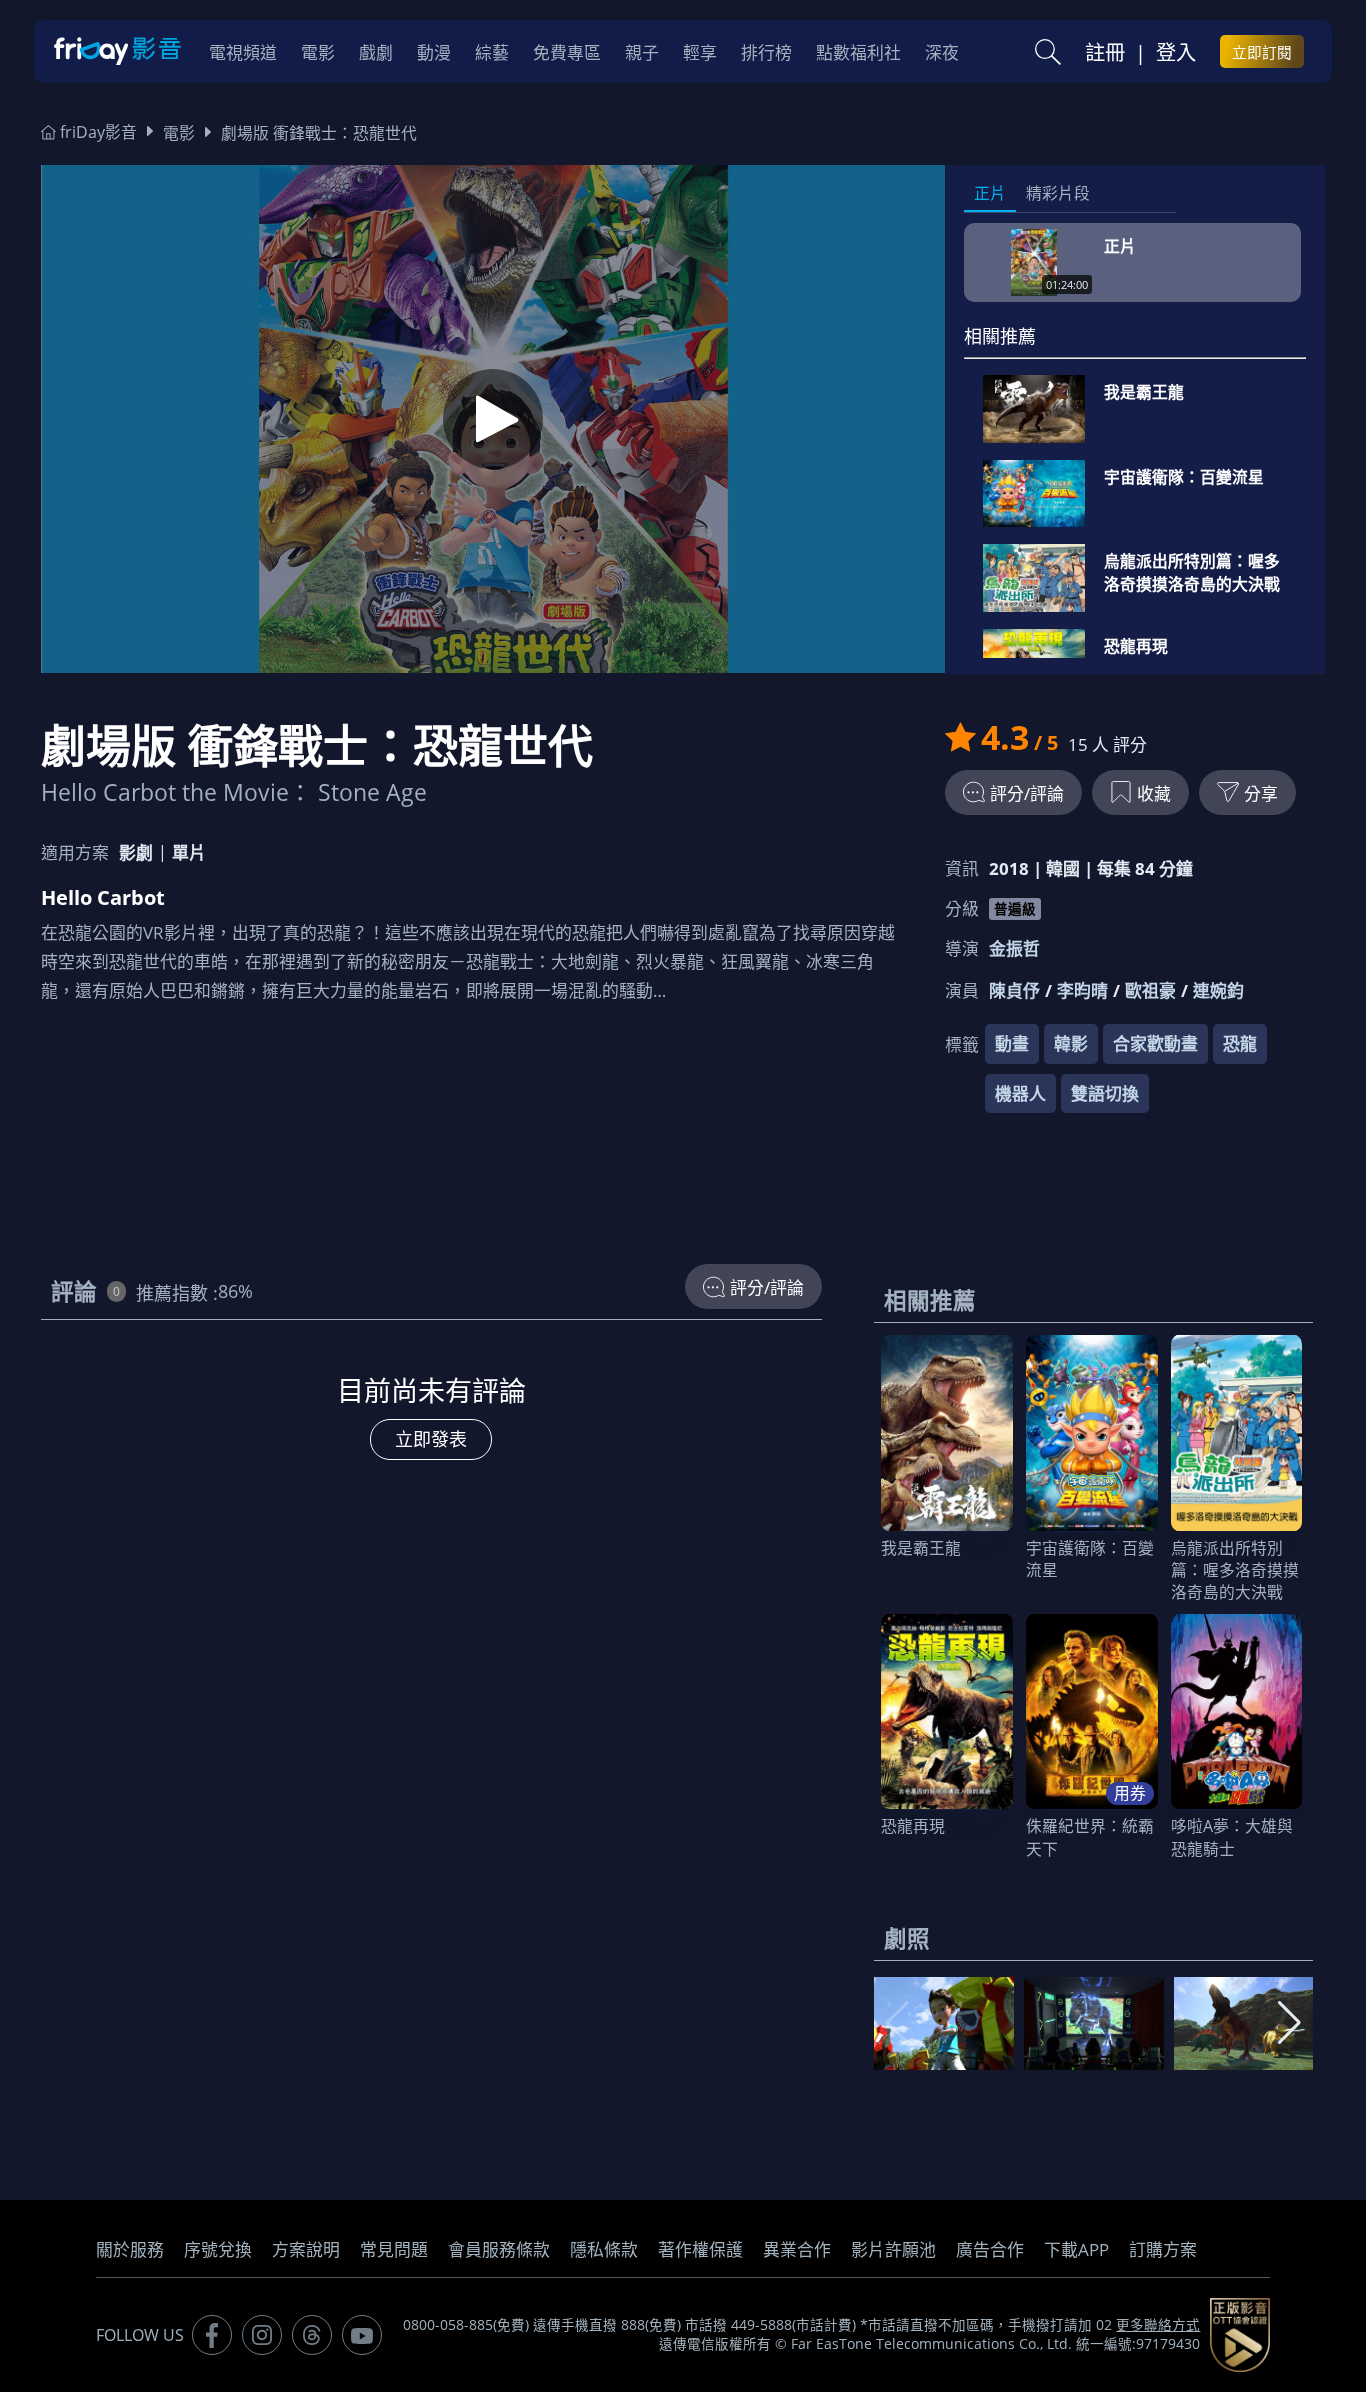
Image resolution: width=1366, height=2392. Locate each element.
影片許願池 (893, 2249)
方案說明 (306, 2249)
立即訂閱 (1262, 52)
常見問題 (394, 2249)
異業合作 (797, 2249)
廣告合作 (990, 2249)
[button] (1289, 2023)
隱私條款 (604, 2249)
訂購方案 (1163, 2249)
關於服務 (130, 2249)
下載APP (1076, 2249)
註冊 (1105, 52)
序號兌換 (218, 2249)
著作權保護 (700, 2249)
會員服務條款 (499, 2249)
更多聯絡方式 (1158, 2325)
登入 (1176, 52)
